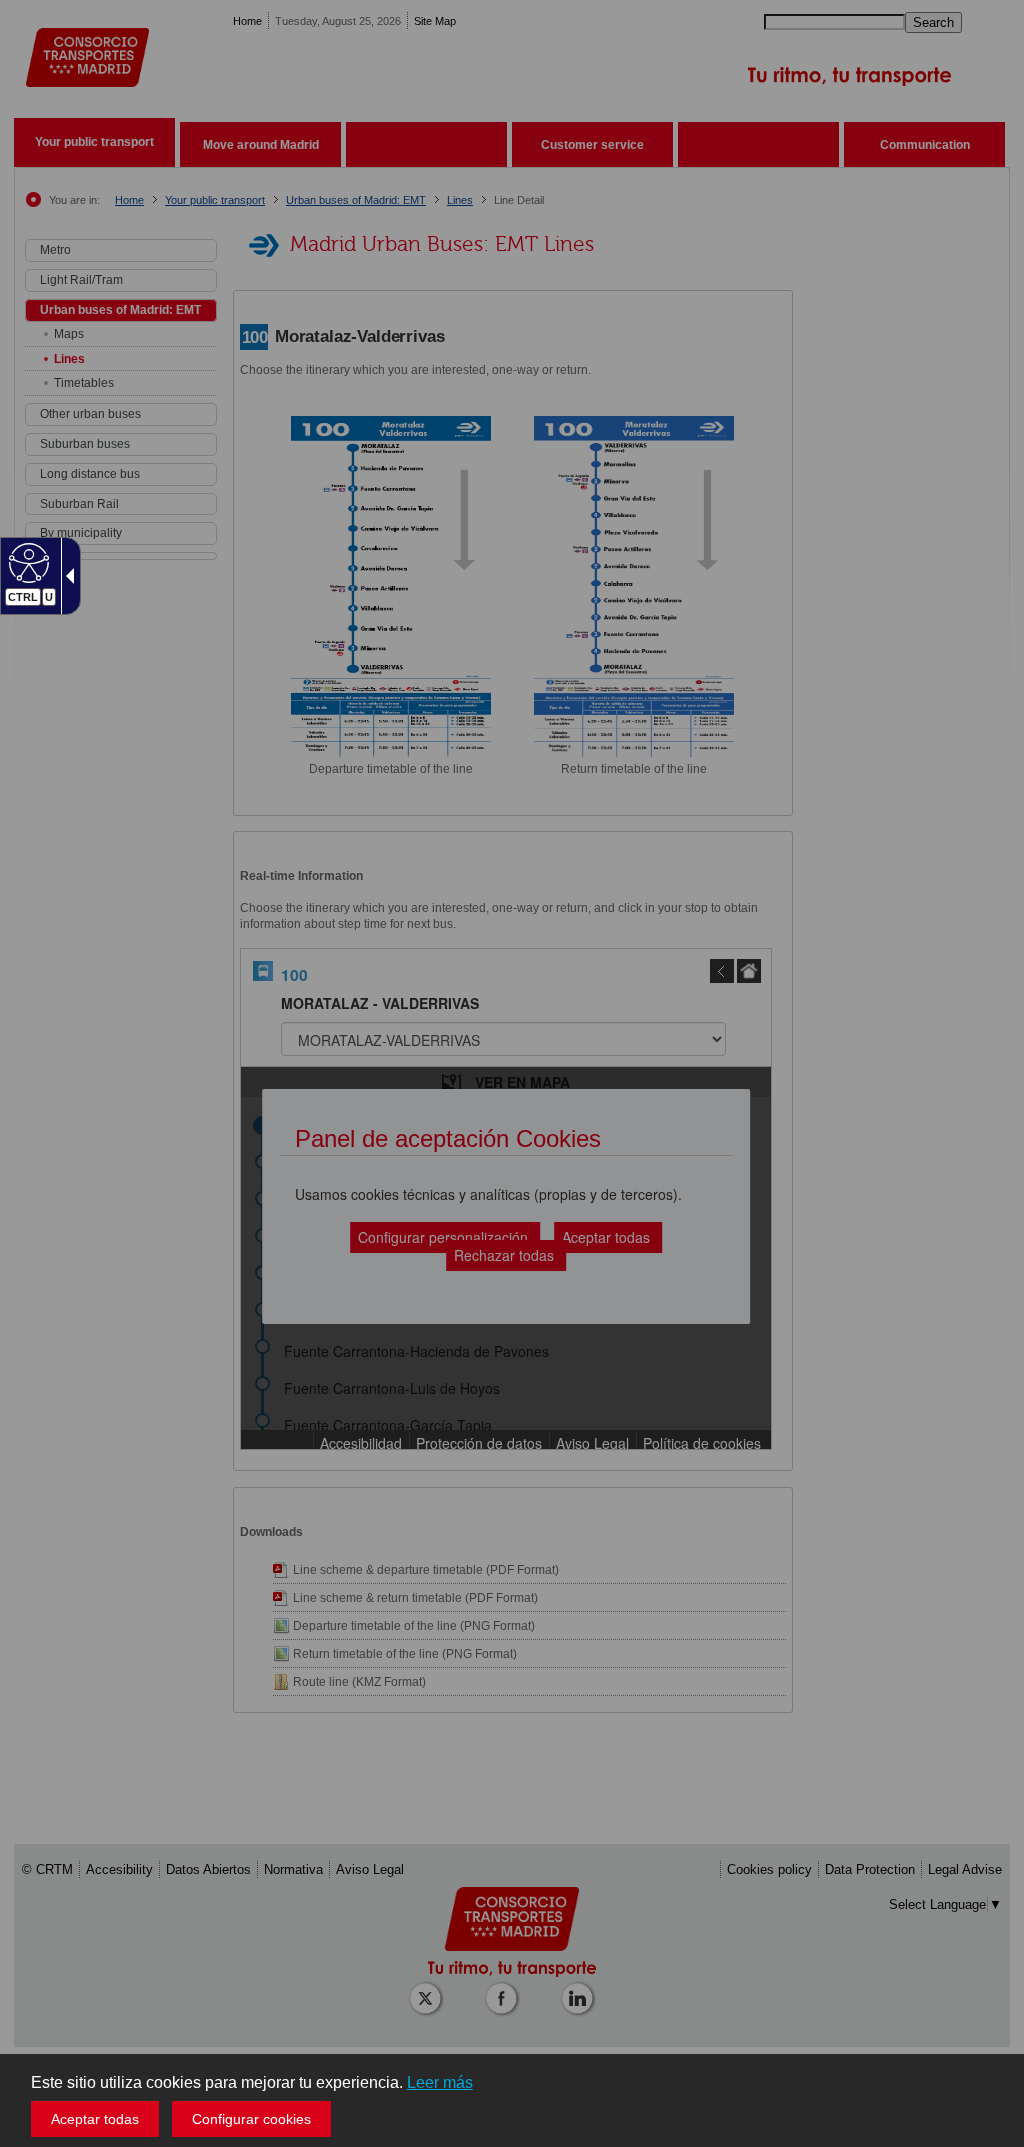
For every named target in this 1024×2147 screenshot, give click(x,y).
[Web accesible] (26, 562)
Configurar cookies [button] (251, 2119)
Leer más (440, 2082)
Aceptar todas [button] (95, 2119)
